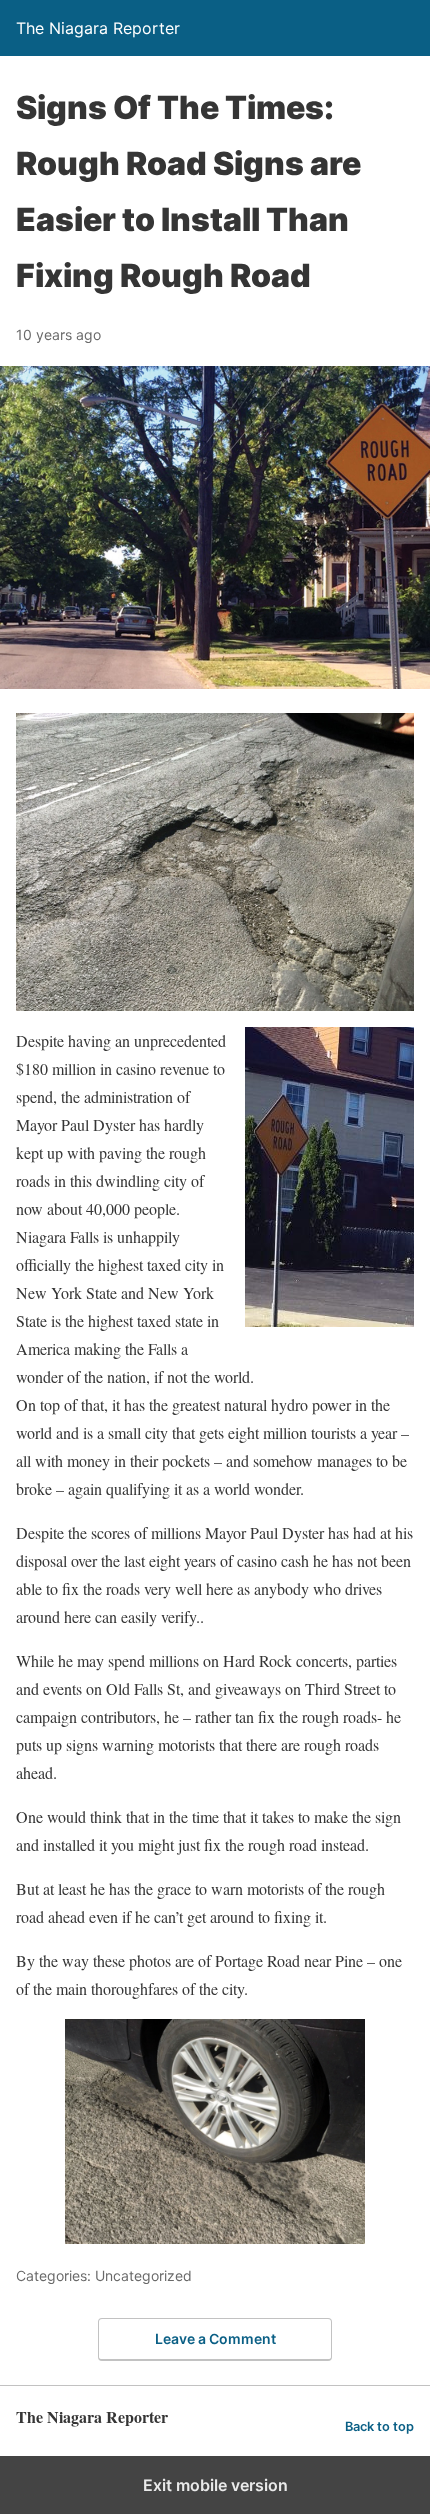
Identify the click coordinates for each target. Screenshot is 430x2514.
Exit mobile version (215, 2485)
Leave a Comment (215, 2338)
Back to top (379, 2426)
